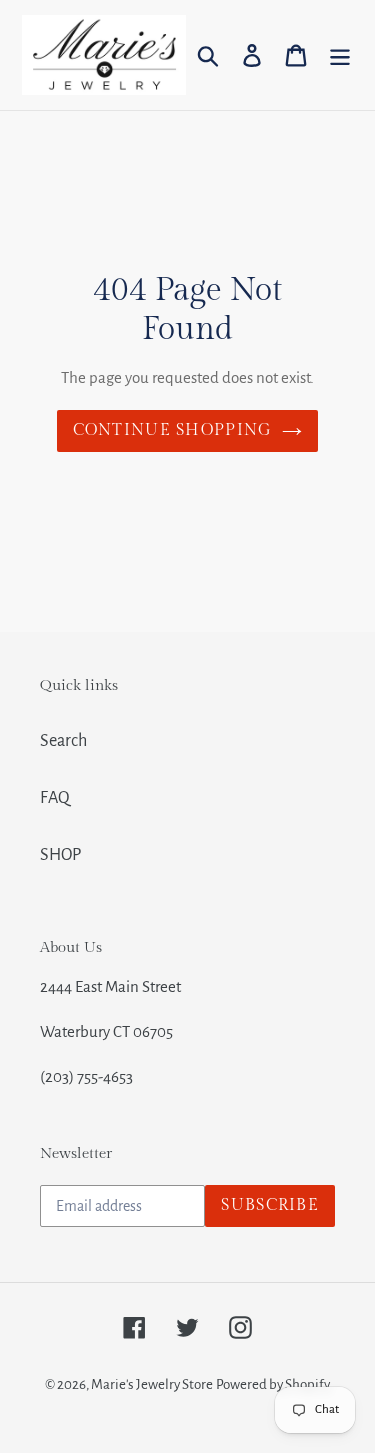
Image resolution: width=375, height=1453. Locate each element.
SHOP (60, 855)
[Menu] (340, 55)
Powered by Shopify (273, 1384)
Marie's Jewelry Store (152, 1384)
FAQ (55, 798)
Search (63, 741)
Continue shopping (173, 430)
